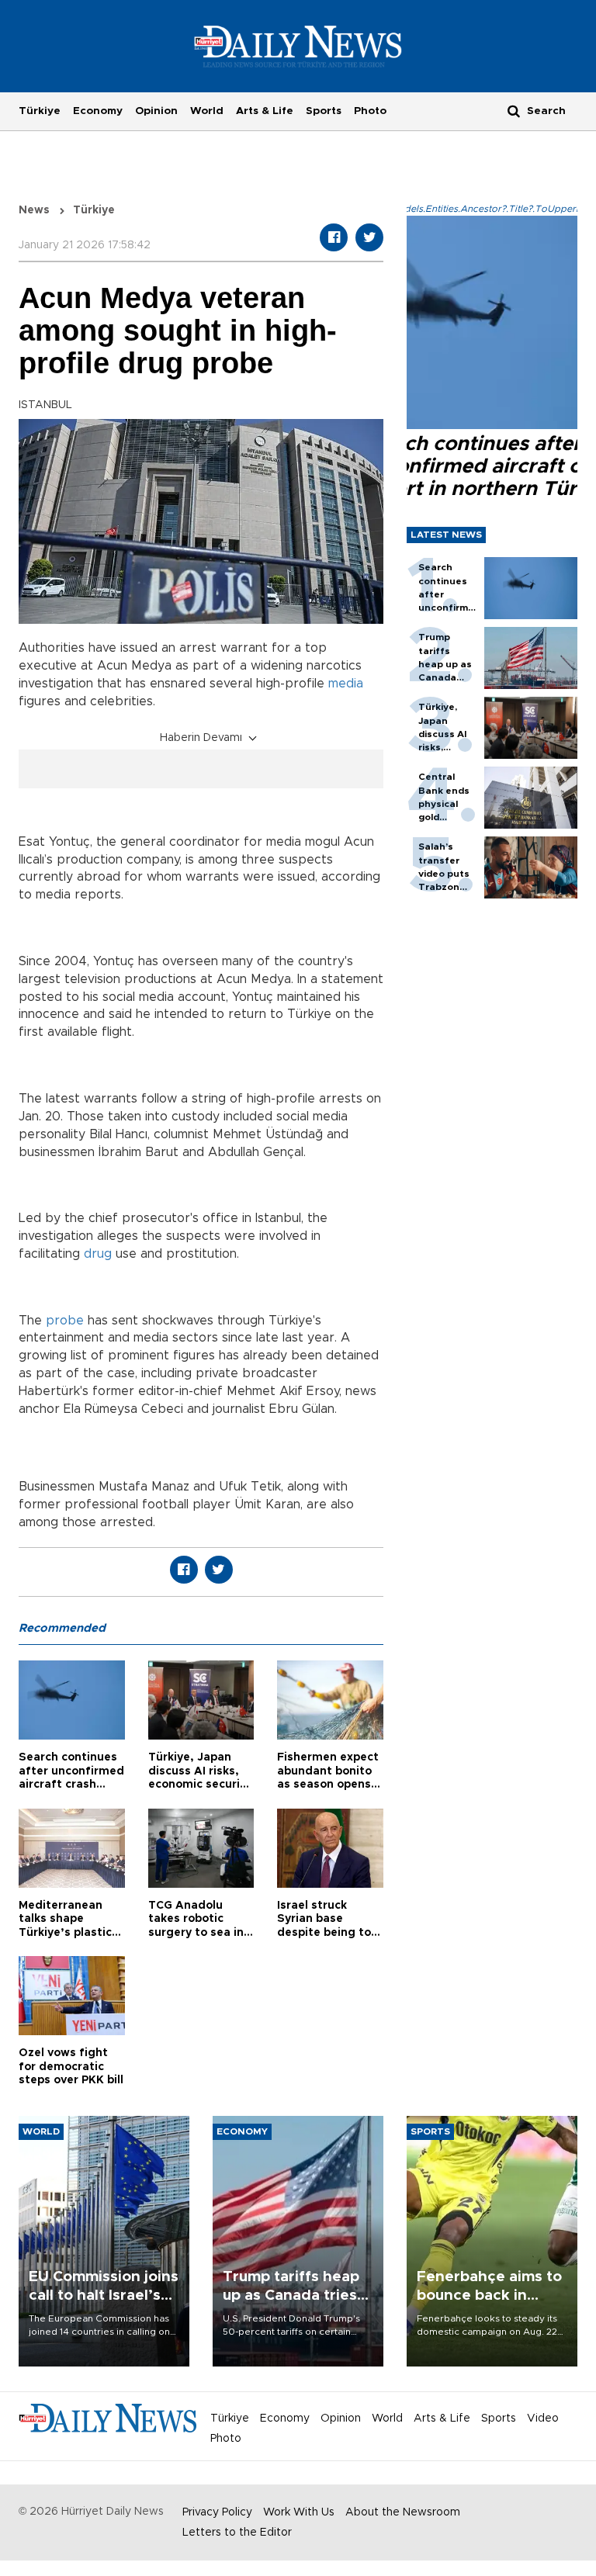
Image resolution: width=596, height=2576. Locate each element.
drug (98, 1254)
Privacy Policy (217, 2512)
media (346, 684)
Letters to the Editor (237, 2533)
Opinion (156, 111)
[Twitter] (369, 237)
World (207, 111)
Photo (370, 111)
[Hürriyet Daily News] (298, 46)
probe (65, 1321)
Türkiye (40, 111)
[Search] (514, 111)
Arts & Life (265, 111)
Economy (98, 111)
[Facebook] (334, 237)
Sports (324, 111)
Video (543, 2418)
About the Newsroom (403, 2512)
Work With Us (299, 2512)
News (34, 210)
